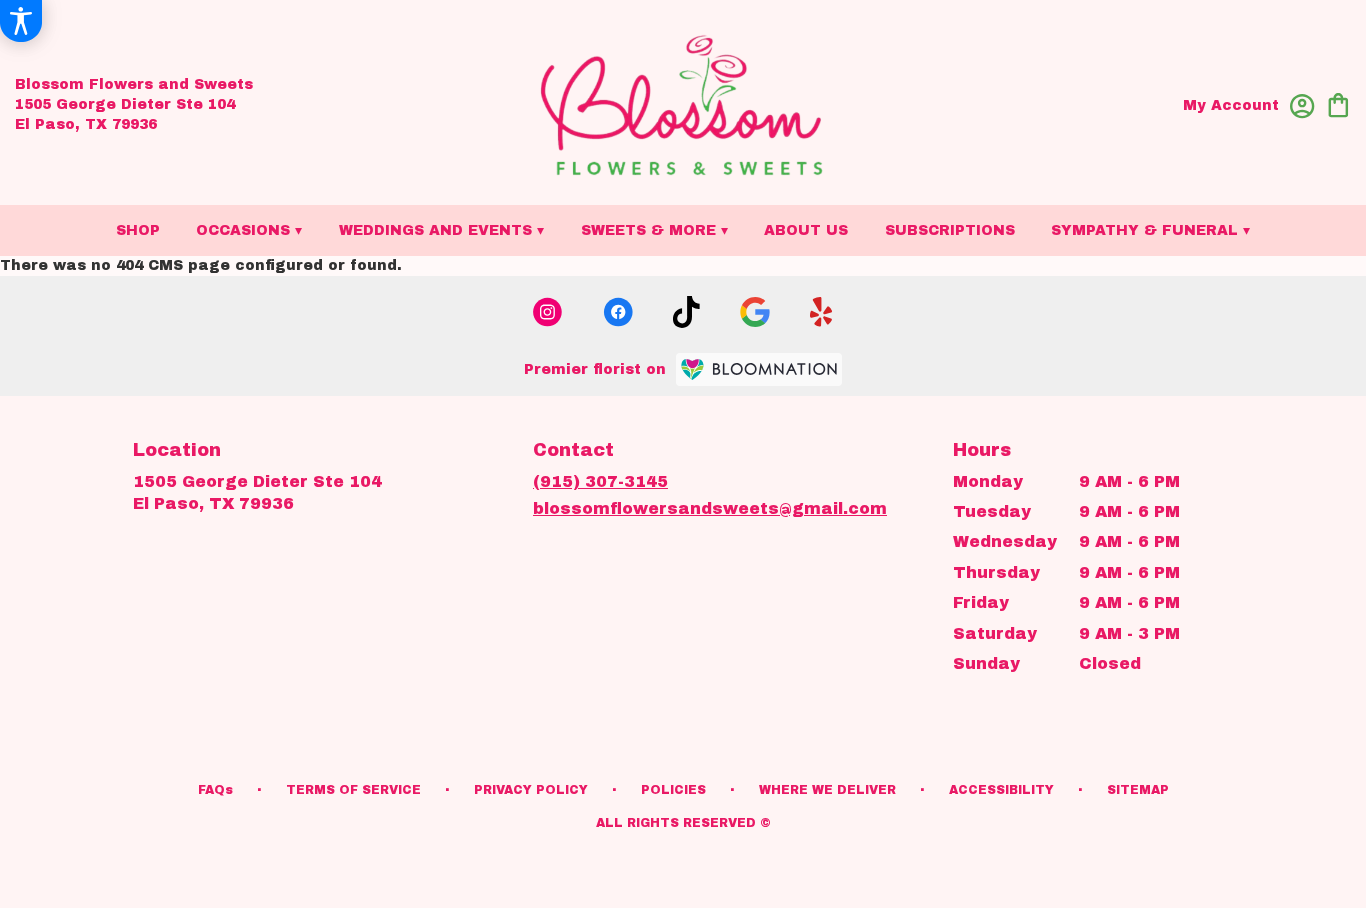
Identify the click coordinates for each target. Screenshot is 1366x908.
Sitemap (1138, 790)
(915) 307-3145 (600, 481)
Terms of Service (353, 790)
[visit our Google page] (755, 312)
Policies (673, 790)
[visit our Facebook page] (618, 312)
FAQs (215, 790)
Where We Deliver (827, 790)
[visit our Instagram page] (548, 312)
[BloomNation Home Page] (759, 369)
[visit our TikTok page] (686, 312)
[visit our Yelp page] (821, 312)
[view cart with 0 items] (1338, 103)
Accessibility (1001, 790)
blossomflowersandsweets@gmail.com (710, 508)
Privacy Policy (531, 790)
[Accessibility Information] (21, 21)
